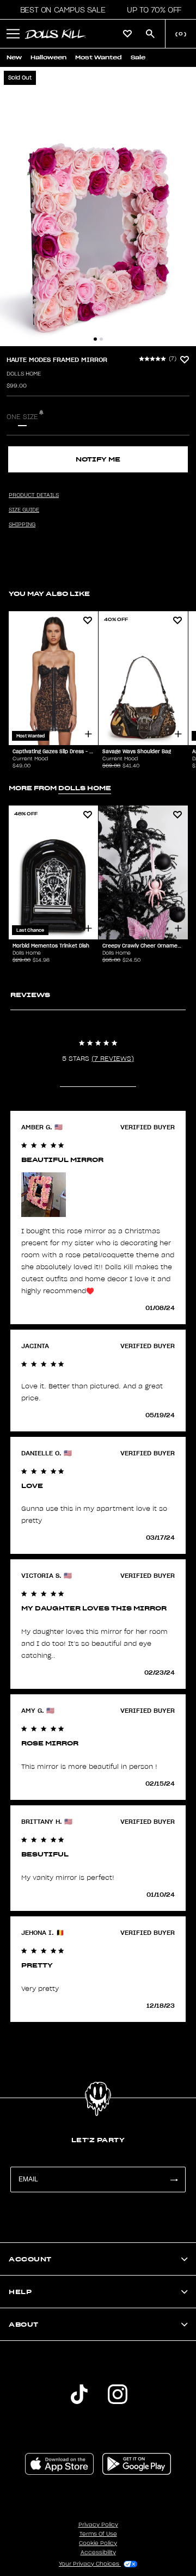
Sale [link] (138, 57)
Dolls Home (24, 374)
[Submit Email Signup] (174, 2180)
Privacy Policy (98, 2525)
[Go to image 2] (101, 339)
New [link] (14, 57)
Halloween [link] (48, 57)
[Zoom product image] (98, 207)
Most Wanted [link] (99, 57)
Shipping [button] (22, 525)
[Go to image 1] (95, 339)
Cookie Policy (98, 2543)
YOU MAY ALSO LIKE (49, 594)
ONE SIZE (22, 417)
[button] (60, 10)
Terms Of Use (98, 2534)
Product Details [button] (34, 495)
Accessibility (98, 2553)
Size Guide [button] (24, 510)
